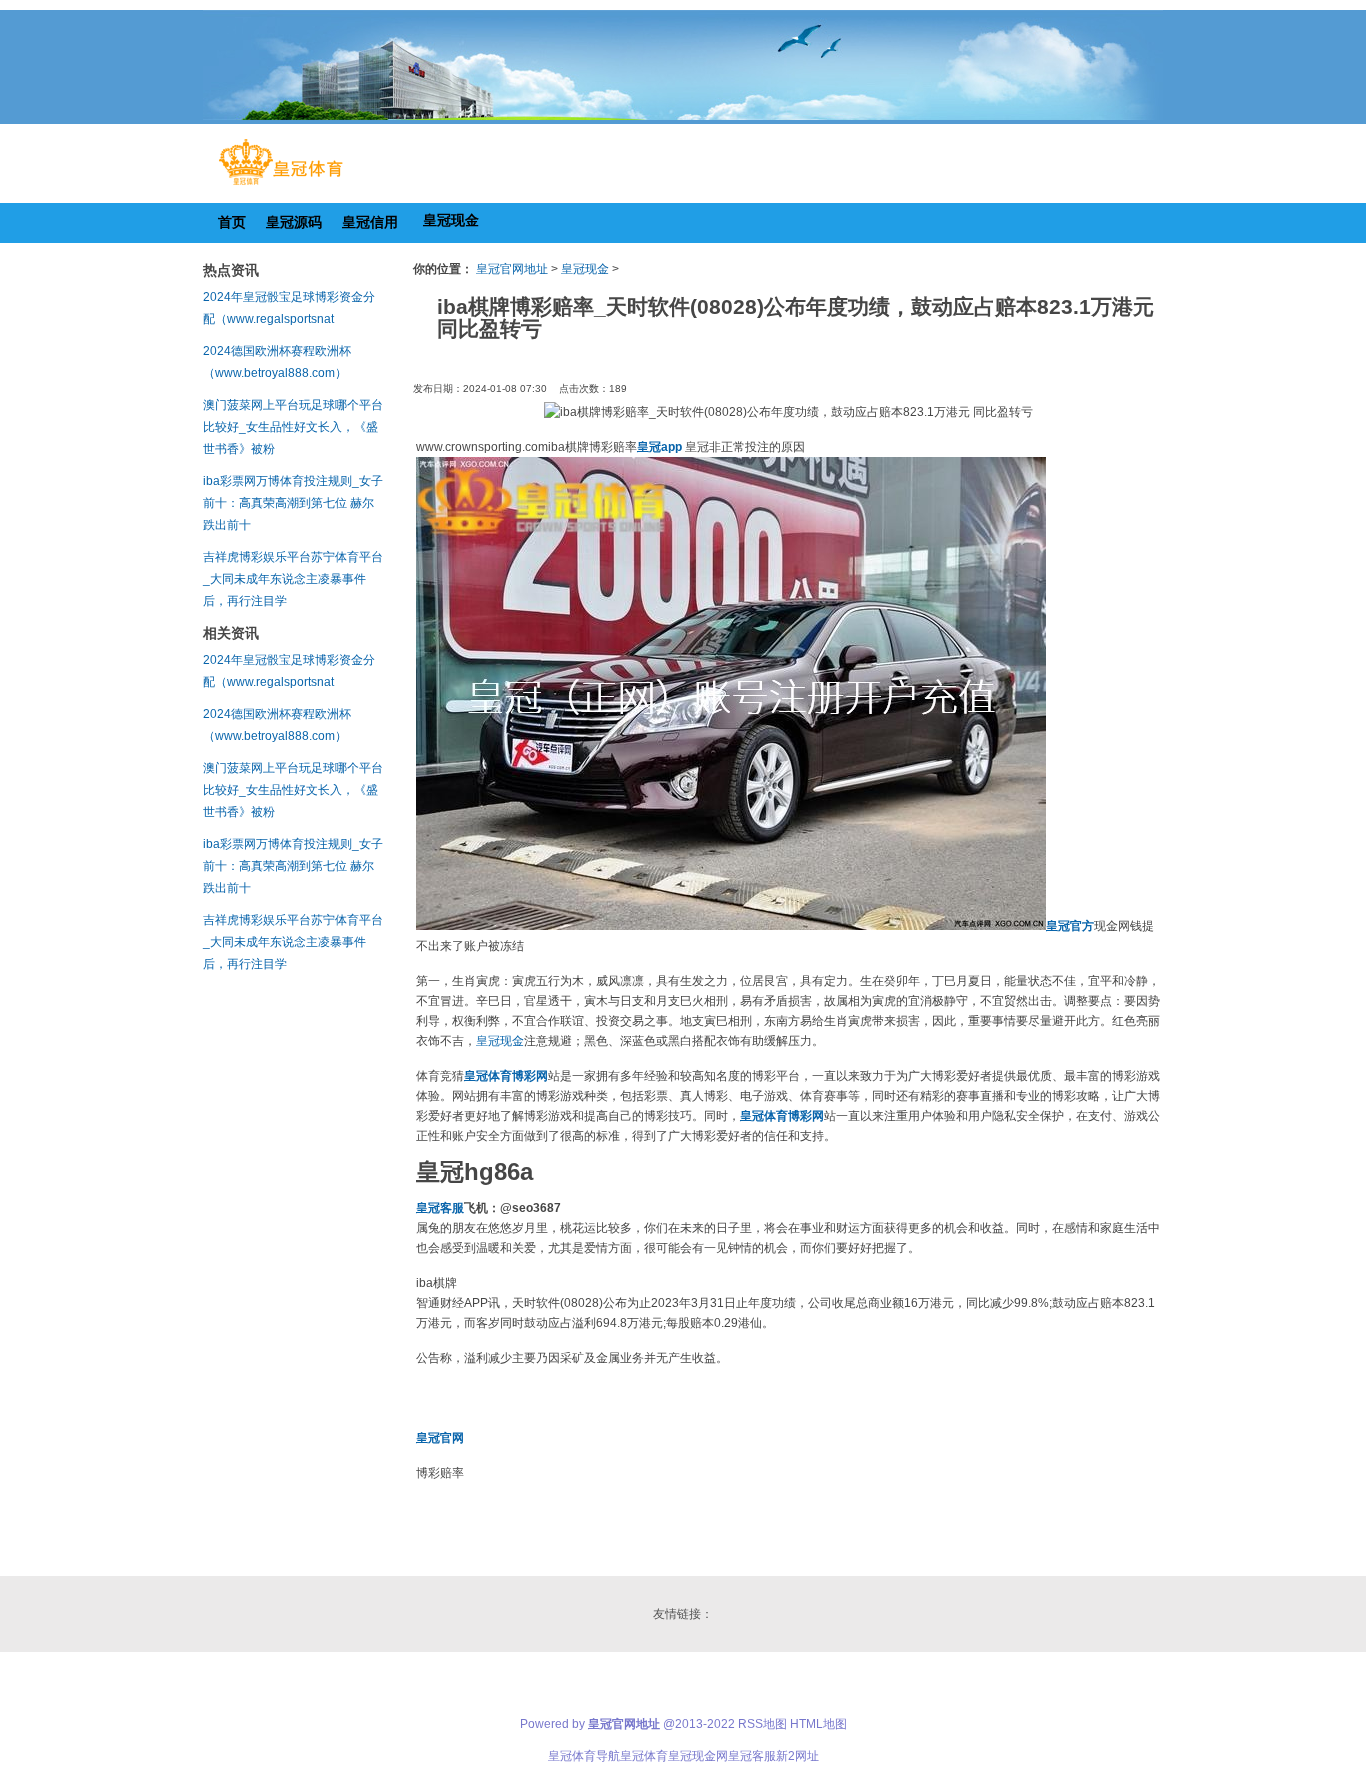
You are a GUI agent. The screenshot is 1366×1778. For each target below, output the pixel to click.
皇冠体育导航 (584, 1756)
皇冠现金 (585, 269)
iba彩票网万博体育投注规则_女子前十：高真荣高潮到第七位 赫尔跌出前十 (293, 503)
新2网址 (797, 1756)
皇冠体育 (644, 1756)
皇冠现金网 (698, 1756)
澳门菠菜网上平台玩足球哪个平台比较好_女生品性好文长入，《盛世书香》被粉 (293, 427)
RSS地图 (762, 1724)
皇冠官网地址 (512, 269)
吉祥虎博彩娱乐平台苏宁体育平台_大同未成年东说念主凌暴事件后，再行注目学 (293, 579)
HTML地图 (818, 1724)
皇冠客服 (752, 1756)
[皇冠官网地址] (280, 185)
